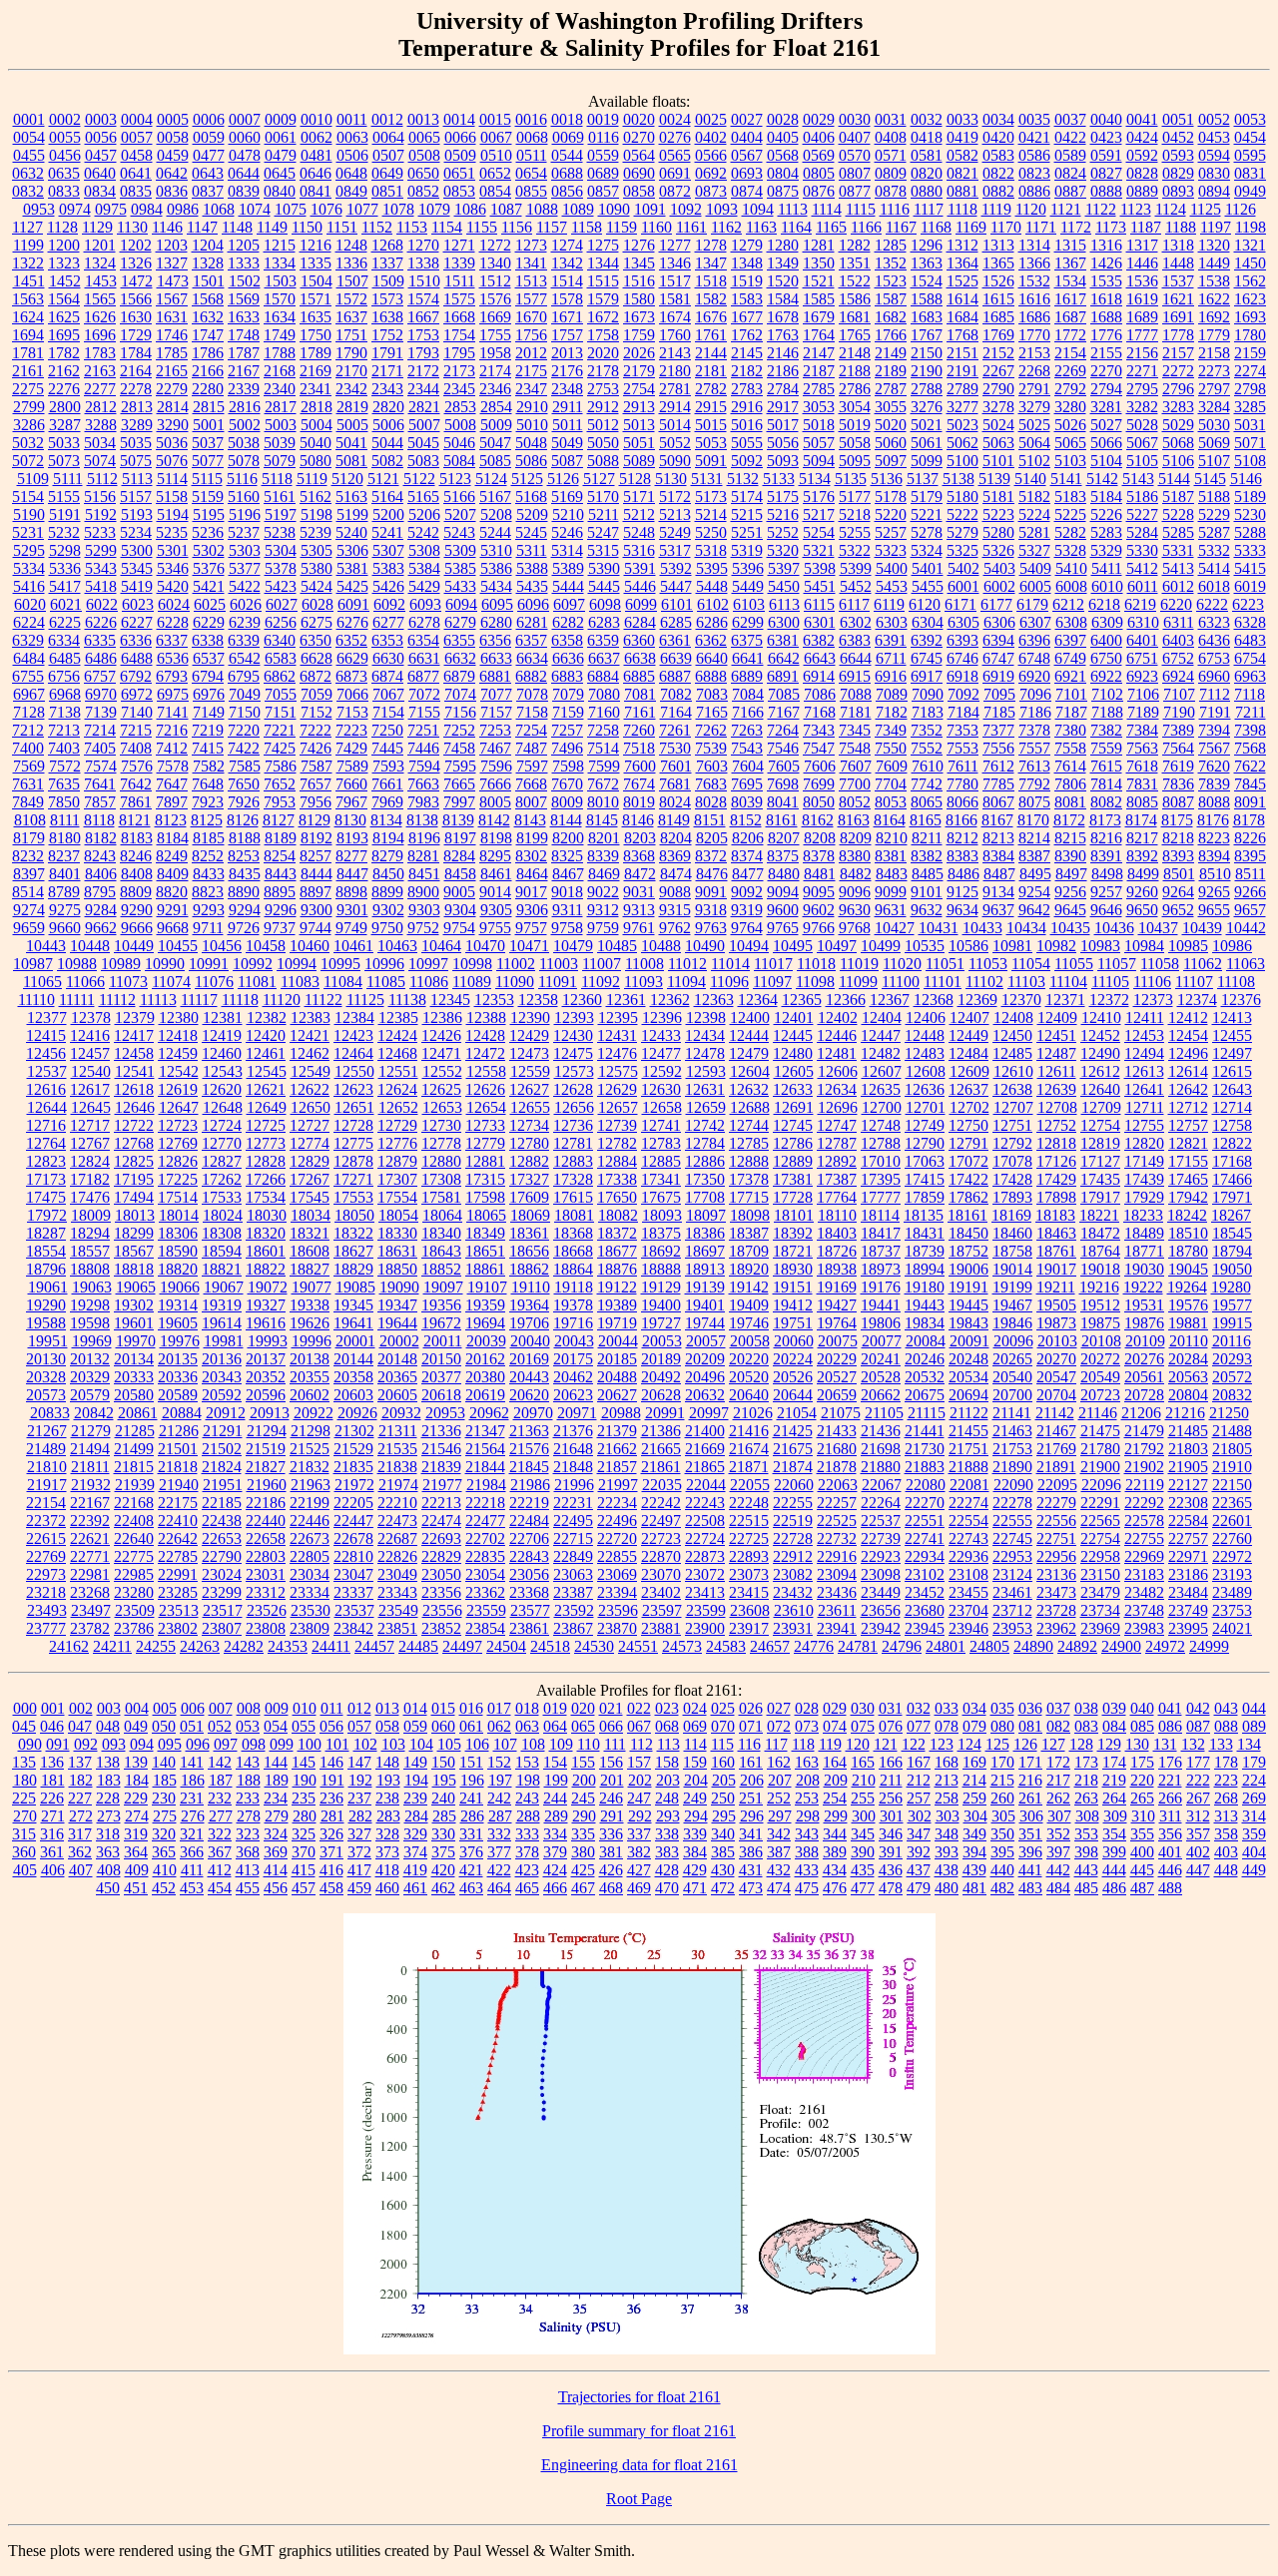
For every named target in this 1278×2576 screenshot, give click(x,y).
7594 (424, 766)
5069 (1214, 443)
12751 (1012, 1125)
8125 (207, 820)
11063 (1246, 964)
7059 (317, 694)
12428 (485, 1035)
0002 (65, 119)
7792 (1034, 784)
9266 (1250, 892)
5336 (65, 568)
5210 (568, 515)
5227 (1142, 515)
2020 (603, 353)
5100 (962, 461)
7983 (423, 802)
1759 (639, 335)
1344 (603, 263)
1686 (1034, 317)
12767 (90, 1143)
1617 (1070, 299)
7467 (495, 748)
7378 (1034, 730)
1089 (578, 209)
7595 (460, 766)
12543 (223, 1071)
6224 (29, 622)
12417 (134, 1035)
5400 (892, 568)
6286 (712, 622)
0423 (1106, 137)
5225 (1070, 515)
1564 (64, 299)
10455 (178, 946)
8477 (748, 874)
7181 (856, 712)
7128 (29, 712)
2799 (29, 407)
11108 (1236, 982)
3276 (927, 407)
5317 (675, 550)
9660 (65, 928)
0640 (100, 173)
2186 (783, 371)
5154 (28, 497)
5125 (527, 479)
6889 (747, 676)
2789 (962, 389)
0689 (603, 173)
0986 (183, 209)
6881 (495, 676)
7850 (64, 802)
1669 (495, 317)
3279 (1034, 407)
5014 (675, 425)
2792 (1070, 389)
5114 (172, 479)
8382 (927, 856)
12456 (46, 1053)
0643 (208, 173)
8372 (711, 856)
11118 (240, 1000)
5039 (280, 443)
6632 (460, 658)
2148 (855, 353)
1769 (998, 335)
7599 (604, 766)
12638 (1012, 1089)
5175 (783, 497)
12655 (530, 1107)
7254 (531, 730)
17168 (1232, 1161)
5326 (998, 550)
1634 (280, 317)
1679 (819, 317)
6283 (604, 622)
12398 (706, 1018)
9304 (460, 910)
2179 (639, 371)
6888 (711, 676)
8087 (1178, 802)
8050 (819, 802)
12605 (794, 1071)
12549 (311, 1071)
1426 (1106, 263)
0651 (459, 173)
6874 (387, 676)
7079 (568, 694)
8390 (1070, 856)
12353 (494, 1000)
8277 (351, 856)
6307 (1035, 622)
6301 (820, 622)
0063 (352, 137)
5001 (209, 425)
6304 (928, 622)
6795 (244, 676)
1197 (1216, 227)
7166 (748, 712)
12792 (1012, 1143)
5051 (639, 443)
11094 (686, 982)
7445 (387, 748)
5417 (65, 586)
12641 (1144, 1089)
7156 (460, 712)
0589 (1070, 155)
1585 (819, 299)
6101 (677, 604)
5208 (496, 515)
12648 (223, 1107)
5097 (891, 461)
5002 (245, 425)
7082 (676, 694)
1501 (209, 281)
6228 (173, 622)
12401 (794, 1018)
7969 (387, 802)
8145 (602, 820)
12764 (46, 1143)
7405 (100, 748)
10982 (1056, 946)
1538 (1214, 281)
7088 (856, 694)
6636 (568, 658)
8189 (281, 838)
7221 (280, 730)
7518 (639, 748)
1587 (891, 299)
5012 (603, 425)
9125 (962, 892)
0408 (891, 137)
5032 (28, 443)
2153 (1034, 353)
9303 (424, 910)
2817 (281, 407)
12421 (310, 1035)
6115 (819, 604)
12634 (837, 1089)
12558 (486, 1071)
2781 (675, 389)
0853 (459, 191)
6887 (675, 676)
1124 (1171, 209)
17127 (1100, 1161)
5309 (460, 550)
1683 (927, 317)
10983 (1100, 946)
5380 (317, 568)
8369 (675, 856)
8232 (28, 856)
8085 (1142, 802)
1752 (387, 335)
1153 (412, 227)
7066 (352, 694)
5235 (172, 532)
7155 (424, 712)
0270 (639, 137)
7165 (712, 712)
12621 (266, 1089)
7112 (1215, 694)
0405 (783, 137)
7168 (820, 712)
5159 (208, 497)
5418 (101, 586)
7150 (245, 712)
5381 (352, 568)
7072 (424, 694)
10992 (253, 964)
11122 (323, 1000)
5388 (532, 568)
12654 (486, 1107)
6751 (1142, 658)
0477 (209, 155)
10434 (1026, 928)
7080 (604, 694)
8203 (640, 838)
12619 (178, 1089)
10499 (881, 946)
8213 (998, 838)
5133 (779, 479)
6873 (351, 676)
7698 (783, 784)
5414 (1214, 568)
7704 (891, 784)
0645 (280, 173)
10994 (297, 964)
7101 (1071, 694)
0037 (1070, 119)
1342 (567, 263)
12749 (925, 1125)
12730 (441, 1125)
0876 (819, 191)
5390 (604, 568)
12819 (1100, 1143)
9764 (747, 928)
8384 (998, 856)
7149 (209, 712)
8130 (350, 820)
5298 (65, 550)
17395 (881, 1179)
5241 (387, 532)
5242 (423, 532)
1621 (1178, 299)
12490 (1100, 1053)
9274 (29, 910)
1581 (675, 299)
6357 (531, 640)
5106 (1178, 461)
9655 (1214, 910)
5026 (1070, 425)
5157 (136, 497)
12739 (617, 1125)
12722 (134, 1125)
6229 (209, 622)
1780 (1250, 335)
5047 (495, 443)
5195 (209, 515)
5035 (136, 443)
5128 (635, 479)
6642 (784, 658)
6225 (65, 622)
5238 (280, 532)
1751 (351, 335)
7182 (892, 712)
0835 (136, 191)
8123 (171, 820)
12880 (441, 1161)
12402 (838, 1018)
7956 (316, 802)
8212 (962, 838)
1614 (962, 299)
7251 (423, 730)
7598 (568, 766)
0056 (101, 137)
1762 (747, 335)
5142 (1102, 479)
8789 (64, 892)
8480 (784, 874)
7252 (459, 730)
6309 (1107, 622)
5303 (245, 550)
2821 (424, 407)
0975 (111, 209)
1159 (622, 227)
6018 (1214, 586)
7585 (245, 766)
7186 (1035, 712)
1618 (1106, 299)
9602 (819, 910)
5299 (101, 550)
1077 (362, 209)
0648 (351, 173)
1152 (377, 227)
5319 (747, 550)
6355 (459, 640)
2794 (1106, 389)
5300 (137, 550)
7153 (352, 712)
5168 (531, 497)
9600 (783, 910)
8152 (746, 820)
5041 (351, 443)
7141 (173, 712)
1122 (1101, 209)
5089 (639, 461)
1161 (691, 227)
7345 (855, 730)
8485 (928, 874)
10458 (266, 946)
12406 (926, 1018)
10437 (1158, 928)
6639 (676, 658)
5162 (316, 497)
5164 (387, 497)
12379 (135, 1018)
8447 (352, 874)
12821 (1188, 1143)
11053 (988, 964)
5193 (137, 515)
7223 (351, 730)
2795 (1142, 389)
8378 (819, 856)
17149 (1144, 1161)
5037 (208, 443)
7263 (747, 730)
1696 (100, 335)
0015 (495, 119)
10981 (1012, 946)
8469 (604, 874)
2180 (675, 371)
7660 (351, 784)
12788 (881, 1143)
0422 (1070, 137)
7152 (317, 712)
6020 (30, 604)
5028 (1142, 425)
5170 (603, 497)
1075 (291, 209)
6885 (639, 676)
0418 (927, 137)
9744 (316, 928)
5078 (244, 461)
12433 (661, 1035)
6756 (64, 676)
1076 (326, 209)
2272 (1178, 371)
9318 (711, 910)
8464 (532, 874)
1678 (783, 317)
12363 (714, 1000)
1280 (783, 245)
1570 (280, 299)
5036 (172, 443)
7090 (928, 694)
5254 (819, 532)
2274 (1250, 371)
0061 (281, 137)
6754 (1250, 658)
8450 (388, 874)
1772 (1070, 335)
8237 (64, 856)
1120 (1031, 209)
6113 (784, 604)
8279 (387, 856)
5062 (962, 443)
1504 (317, 281)
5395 (712, 568)
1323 (64, 263)
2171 (387, 371)
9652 (1178, 910)
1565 (100, 299)
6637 (604, 658)
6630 (388, 658)
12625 (441, 1089)
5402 (963, 568)
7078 (532, 694)
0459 (173, 155)
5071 (1250, 443)
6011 (1143, 586)
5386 (496, 568)
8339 (603, 856)
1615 (998, 299)
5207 (460, 515)
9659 (29, 928)
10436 (1114, 928)
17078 (1012, 1161)
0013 (423, 119)
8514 (28, 892)
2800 (65, 407)
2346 (495, 389)
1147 (202, 227)
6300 (784, 622)
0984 (147, 209)
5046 (459, 443)
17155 (1188, 1161)
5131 (707, 479)
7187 (1071, 712)
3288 (101, 425)
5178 (891, 497)
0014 (459, 119)
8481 (820, 874)
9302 (388, 910)
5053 (711, 443)
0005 (173, 119)
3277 (962, 407)
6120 (925, 604)
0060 (245, 137)
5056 (783, 443)
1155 (482, 227)
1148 (237, 227)
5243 (459, 532)
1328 (208, 263)
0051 (1178, 119)
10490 (705, 946)
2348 (567, 389)
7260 (639, 730)
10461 (353, 946)
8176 (1213, 820)
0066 (460, 137)
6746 (962, 658)
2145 (747, 353)
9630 (855, 910)
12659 (706, 1107)
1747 (208, 335)
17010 (881, 1161)
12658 (662, 1107)
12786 (793, 1143)
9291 (173, 910)
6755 (28, 676)
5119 (312, 479)
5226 (1106, 515)
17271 (353, 1179)
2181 (711, 371)
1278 (711, 245)
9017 (531, 892)
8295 (495, 856)
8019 (639, 802)
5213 (675, 515)
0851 (387, 191)
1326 (136, 263)
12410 (1101, 1018)
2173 (459, 371)
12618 (134, 1089)
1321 (1250, 245)
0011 (352, 119)
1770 (1034, 335)
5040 (316, 443)
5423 (281, 586)
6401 (1142, 640)
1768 (962, 335)
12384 (354, 1018)
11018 (816, 964)
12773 (266, 1143)
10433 (982, 928)
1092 (686, 209)
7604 (748, 766)
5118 (277, 479)
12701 (926, 1107)
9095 (819, 892)
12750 (968, 1125)
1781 (28, 353)
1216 (316, 245)
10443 (46, 946)
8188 (245, 838)
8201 (604, 838)
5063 (998, 443)
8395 (1250, 856)
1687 (1070, 317)
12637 (968, 1089)
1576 (495, 299)
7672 (603, 784)
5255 (855, 532)
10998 (472, 964)
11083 (300, 982)
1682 (891, 317)
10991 (209, 964)
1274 (567, 245)
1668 (459, 317)
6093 (425, 604)
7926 (244, 802)
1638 (387, 317)
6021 (66, 604)
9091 (711, 892)
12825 (134, 1161)
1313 (998, 245)
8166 (961, 820)
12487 (1056, 1053)
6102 (713, 604)
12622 (310, 1089)
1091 (650, 209)
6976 (209, 694)
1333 (244, 263)
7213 (64, 730)
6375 (747, 640)
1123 (1136, 209)
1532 (1034, 281)
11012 (687, 964)
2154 (1070, 353)
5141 (1066, 479)
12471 (441, 1053)
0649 (387, 173)
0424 (1142, 137)
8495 (1035, 874)
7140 (137, 712)
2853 (460, 407)
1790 (351, 353)
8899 (387, 892)
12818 (1056, 1143)
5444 (568, 586)
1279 (747, 245)
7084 (748, 694)
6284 (640, 622)
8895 (280, 892)
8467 (568, 874)
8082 (1106, 802)
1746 (172, 335)
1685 (998, 317)
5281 (1034, 532)
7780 (962, 784)
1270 (423, 245)
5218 (855, 515)
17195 (134, 1179)
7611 (963, 766)
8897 (316, 892)
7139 (101, 712)
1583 (747, 299)
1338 (423, 263)
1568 (208, 299)
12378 (91, 1018)
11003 (559, 964)
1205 (244, 245)
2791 (1034, 389)
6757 (100, 676)
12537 (47, 1071)
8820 (172, 892)
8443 (281, 874)
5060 (891, 443)
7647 (172, 784)
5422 (245, 586)
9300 (317, 910)
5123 (455, 479)
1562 (1250, 281)
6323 (1214, 622)
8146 (638, 820)
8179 (29, 838)
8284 (459, 856)
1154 (447, 227)
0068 (532, 137)
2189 (891, 371)
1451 (29, 281)
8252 (208, 856)
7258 (603, 730)
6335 (100, 640)
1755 (495, 335)
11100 (901, 982)
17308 (441, 1179)
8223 (1214, 838)
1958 (495, 353)
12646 (135, 1107)
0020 (639, 119)
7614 (1070, 766)
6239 (245, 622)
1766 (891, 335)
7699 (819, 784)
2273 (1214, 371)
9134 (998, 892)
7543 (747, 748)
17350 (705, 1179)
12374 (1197, 1000)
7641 (100, 784)
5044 (387, 443)
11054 (1031, 964)
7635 (64, 784)
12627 (529, 1089)
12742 (705, 1125)
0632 (28, 173)
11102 (984, 982)
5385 (460, 568)
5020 (891, 425)
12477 (661, 1053)
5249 (675, 532)
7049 (245, 694)
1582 (711, 299)
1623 (1250, 299)
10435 (1070, 928)
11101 (943, 982)
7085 (784, 694)
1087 (506, 209)
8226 (1250, 838)
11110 (36, 1000)
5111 (68, 479)
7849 (28, 802)
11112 (117, 1000)
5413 (1178, 568)
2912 (603, 407)
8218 (1178, 838)
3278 (998, 407)
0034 (998, 119)
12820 (1144, 1143)
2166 (208, 371)
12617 (90, 1089)
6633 (496, 658)
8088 (1214, 802)
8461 (496, 874)
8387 (1034, 856)
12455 (1232, 1035)
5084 (459, 461)
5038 (244, 443)
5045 (423, 443)
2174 (495, 371)
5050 (603, 443)
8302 (531, 856)
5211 (604, 515)
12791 (968, 1143)
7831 (1142, 784)
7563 (1142, 748)
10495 (793, 946)
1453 (101, 281)
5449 (748, 586)
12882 (529, 1161)
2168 (280, 371)
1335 (316, 263)
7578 (173, 766)
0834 (100, 191)
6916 (891, 676)
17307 (397, 1179)
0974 (75, 209)
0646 (316, 173)
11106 (1152, 982)
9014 (495, 892)
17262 (222, 1179)
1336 (351, 263)
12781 (573, 1143)
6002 (999, 586)
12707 (1013, 1107)
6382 (819, 640)
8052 (855, 802)
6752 (1178, 658)
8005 (495, 802)
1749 (280, 335)
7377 (998, 730)
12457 (90, 1053)
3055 (891, 407)
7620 (1214, 766)
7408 (136, 748)
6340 (280, 640)
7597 (532, 766)
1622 (1214, 299)
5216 (783, 515)
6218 (1104, 604)
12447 (881, 1035)
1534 (1070, 281)
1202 (136, 245)
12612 (1100, 1071)
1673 (639, 317)
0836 (172, 191)
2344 (423, 389)
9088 (675, 892)
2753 (603, 389)
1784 (136, 353)
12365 (802, 1000)
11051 (945, 964)
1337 (387, 263)
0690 (639, 173)
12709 (1101, 1107)
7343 (819, 730)
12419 (222, 1035)
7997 (459, 802)
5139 (994, 479)
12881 (485, 1161)
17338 (617, 1179)
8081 (1070, 802)
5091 (711, 461)
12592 (662, 1071)
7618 (1142, 766)
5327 (1034, 550)
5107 (1214, 461)
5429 (424, 586)
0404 (747, 137)
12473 (529, 1053)
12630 (661, 1089)
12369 (977, 1000)
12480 (793, 1053)
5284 (1142, 532)
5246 (567, 532)
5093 (783, 461)
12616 (46, 1089)
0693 (747, 173)
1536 (1142, 281)
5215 (747, 515)
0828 (1142, 173)
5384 (424, 568)
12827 (222, 1161)
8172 (1069, 820)
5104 (1106, 461)
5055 (747, 443)
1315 (1070, 245)
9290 (137, 910)
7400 (28, 748)
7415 (208, 748)
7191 (1215, 712)
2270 (1106, 371)
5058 (855, 443)
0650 (423, 173)
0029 (819, 119)
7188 (1107, 712)
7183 (928, 712)
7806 (1070, 784)
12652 (398, 1107)
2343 (387, 389)
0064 (388, 137)
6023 (138, 604)
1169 (971, 227)
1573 (387, 299)
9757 (531, 928)
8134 (386, 820)
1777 (1142, 335)
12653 (442, 1107)
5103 (1070, 461)
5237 (244, 532)
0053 (1250, 119)
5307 (388, 550)
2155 (1106, 353)
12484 (968, 1053)
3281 (1106, 407)
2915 (711, 407)
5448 (712, 586)
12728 (353, 1125)
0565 (675, 155)
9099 (891, 892)
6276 (352, 622)
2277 (100, 389)
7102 (1107, 694)
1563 (28, 299)
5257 (891, 532)
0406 (819, 137)
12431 (617, 1035)
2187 (819, 371)
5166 (459, 497)
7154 (388, 712)
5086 (531, 461)
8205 (712, 838)
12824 (90, 1161)
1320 (1214, 245)
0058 (173, 137)
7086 (820, 694)
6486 (101, 658)
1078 (398, 209)
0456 (65, 155)
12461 (266, 1053)
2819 (352, 407)
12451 (1056, 1035)
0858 (639, 191)
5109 (33, 479)
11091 (558, 982)
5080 (316, 461)
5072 (28, 461)
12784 (705, 1143)
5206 (424, 515)
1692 (1214, 317)
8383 (962, 856)
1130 (132, 227)
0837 (208, 191)
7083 (712, 694)
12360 (582, 1000)
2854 (496, 407)
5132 (743, 479)
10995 (340, 964)
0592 (1142, 155)
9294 (245, 910)
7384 (1142, 730)
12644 (47, 1107)
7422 (244, 748)
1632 (208, 317)
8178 (1249, 820)
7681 (675, 784)
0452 (1178, 137)
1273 (531, 245)
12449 (968, 1035)
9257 (1106, 892)
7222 (316, 730)
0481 (317, 155)
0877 (855, 191)
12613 (1144, 1071)
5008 (460, 425)
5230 (1250, 515)
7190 (1179, 712)
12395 (618, 1018)
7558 (1070, 748)
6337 (172, 640)
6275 (317, 622)
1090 (614, 209)
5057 (819, 443)
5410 (1071, 568)
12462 (310, 1053)
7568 (1250, 748)
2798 (1250, 389)
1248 (351, 245)
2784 (783, 389)
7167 (784, 712)
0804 (783, 173)
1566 (136, 299)
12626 (485, 1089)
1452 (65, 281)
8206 (748, 838)
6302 (856, 622)
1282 (855, 245)
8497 (1071, 874)
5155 (64, 497)
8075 (1034, 802)
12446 (837, 1035)
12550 (354, 1071)
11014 (730, 964)
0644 (244, 173)
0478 (245, 155)
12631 (705, 1089)
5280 (998, 532)
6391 (891, 640)
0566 (711, 155)
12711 (1145, 1107)
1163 (761, 227)
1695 (64, 335)
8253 (244, 856)
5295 (29, 550)
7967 (351, 802)
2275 (28, 389)
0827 (1106, 173)
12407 (969, 1018)
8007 (531, 802)
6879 (459, 676)
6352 (351, 640)
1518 (711, 281)
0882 (998, 191)
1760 (675, 335)
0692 (711, 173)
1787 (244, 353)
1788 (280, 353)
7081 (640, 694)
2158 (1214, 353)
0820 (927, 173)
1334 (280, 263)
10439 (1202, 928)
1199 (28, 245)
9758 (567, 928)
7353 (962, 730)
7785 (998, 784)
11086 (429, 982)
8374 (747, 856)
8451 (424, 874)
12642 (1188, 1089)
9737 (280, 928)
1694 (28, 335)
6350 (316, 640)
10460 (310, 946)
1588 (927, 299)
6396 (1034, 640)
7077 (496, 694)
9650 (1142, 910)
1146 (167, 227)
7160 (604, 712)
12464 (353, 1053)
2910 (532, 407)
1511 (460, 281)
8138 (422, 820)
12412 (1188, 1018)
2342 (351, 389)
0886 (1034, 191)
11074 (171, 982)
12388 (486, 1018)
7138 (65, 712)
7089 (892, 694)
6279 (460, 622)
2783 (747, 389)
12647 (179, 1107)
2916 (747, 407)
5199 (352, 515)
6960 (1214, 676)
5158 (172, 497)
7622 (1250, 766)
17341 (661, 1179)
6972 (137, 694)
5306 (352, 550)
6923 (1142, 676)
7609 (892, 766)
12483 (925, 1053)
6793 (172, 676)
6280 (496, 622)
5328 (1070, 550)
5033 (64, 443)
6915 (855, 676)
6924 (1178, 676)
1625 (64, 317)
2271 (1142, 371)
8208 (820, 838)
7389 (1178, 730)
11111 (77, 1000)
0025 (711, 119)
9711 (208, 928)
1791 (387, 353)
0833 (64, 191)
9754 (459, 928)
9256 (1070, 892)
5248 (639, 532)
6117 (854, 604)
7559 (1106, 748)
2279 (172, 389)
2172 (423, 371)
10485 (617, 946)
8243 (100, 856)
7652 (280, 784)
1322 (28, 263)
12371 (1065, 1000)
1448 (1178, 263)
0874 (747, 191)
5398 (820, 568)
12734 (529, 1125)
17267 (310, 1179)
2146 (783, 353)
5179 (927, 497)
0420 (998, 137)
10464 (441, 946)
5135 (851, 479)
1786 (208, 353)
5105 (1142, 461)
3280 (1070, 407)
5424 (317, 586)
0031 (891, 119)
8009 (567, 802)
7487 (531, 748)
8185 (209, 838)
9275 (65, 910)
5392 (676, 568)
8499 (1143, 874)
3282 (1142, 407)
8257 (316, 856)
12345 (450, 1000)
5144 (1174, 479)
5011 (568, 425)
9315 (675, 910)
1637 (351, 317)
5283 (1106, 532)
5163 (351, 497)
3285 (1250, 407)
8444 (317, 874)
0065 (424, 137)
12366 (846, 1000)
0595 (1250, 155)
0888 (1106, 191)
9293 (209, 910)
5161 (280, 497)
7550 (891, 748)
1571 (316, 299)
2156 (1142, 353)
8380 (855, 856)
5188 (1214, 497)
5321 (819, 550)
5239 (316, 532)
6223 (1248, 604)
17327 (529, 1179)
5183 (1070, 497)
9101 (927, 892)
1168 (936, 227)
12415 (46, 1035)
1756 (531, 335)
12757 (1188, 1125)
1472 (137, 281)
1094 (758, 209)
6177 (996, 604)
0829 (1178, 173)
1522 (855, 281)
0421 (1034, 137)
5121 (383, 479)
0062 (317, 137)
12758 (1232, 1125)
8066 (962, 802)
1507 (352, 281)
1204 (208, 245)
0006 (209, 119)
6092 (389, 604)
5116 (242, 479)
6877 (423, 676)
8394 (1214, 856)
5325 (962, 550)
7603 (712, 766)
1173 (1111, 227)
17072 (968, 1161)
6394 (998, 640)
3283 (1178, 407)
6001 (963, 586)
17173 (46, 1179)
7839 (1214, 784)
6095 (497, 604)
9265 (1214, 892)
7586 (281, 766)
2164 (136, 371)
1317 (1142, 245)
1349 (783, 263)
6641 (748, 658)
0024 (675, 119)
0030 (855, 119)
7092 (963, 694)
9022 (603, 892)
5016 (747, 425)
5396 (748, 568)
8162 (818, 820)
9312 (603, 910)
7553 (962, 748)
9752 (423, 928)
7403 (64, 748)
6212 (1068, 604)
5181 (998, 497)
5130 (671, 479)
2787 (891, 389)
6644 (856, 658)
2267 (998, 371)
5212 (639, 515)
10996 (384, 964)
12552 (442, 1071)
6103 (749, 604)
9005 (459, 892)
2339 (244, 389)
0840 (280, 191)
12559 (530, 1071)
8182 (101, 838)
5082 (387, 461)
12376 (1241, 1000)
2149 (891, 353)
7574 (101, 766)
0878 (891, 191)
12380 (179, 1018)
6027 (282, 604)
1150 (307, 227)
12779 (485, 1143)
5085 (495, 461)
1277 (675, 245)
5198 (317, 515)
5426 (388, 586)
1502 (245, 281)
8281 (423, 856)
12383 (311, 1018)
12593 (706, 1071)
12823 (46, 1161)
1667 (423, 317)
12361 (626, 1000)
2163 (100, 371)
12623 (353, 1089)
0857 (603, 191)
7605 (784, 766)
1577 (531, 299)
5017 (783, 425)
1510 (424, 281)
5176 (819, 497)
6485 (65, 658)
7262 (711, 730)
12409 (1057, 1018)
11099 (858, 982)
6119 (889, 604)
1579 (603, 299)
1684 (962, 317)
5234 (136, 532)
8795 (100, 892)
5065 (1070, 443)
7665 (459, 784)
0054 (29, 137)
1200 (64, 245)
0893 (1178, 191)
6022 (102, 604)
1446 (1142, 263)
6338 (208, 640)
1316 (1106, 245)
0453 (1214, 137)
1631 (172, 317)
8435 (245, 874)
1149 (272, 227)
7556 (998, 748)
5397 (784, 568)
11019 (859, 964)
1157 (552, 227)
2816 (245, 407)
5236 (208, 532)
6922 (1106, 676)
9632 (927, 910)
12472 (485, 1053)
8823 (208, 892)
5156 (100, 497)
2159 (1250, 353)
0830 (1214, 173)
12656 (574, 1107)
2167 (244, 371)
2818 (317, 407)
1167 (901, 227)
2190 (927, 371)
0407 (855, 137)
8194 (388, 838)
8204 (676, 838)
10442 (1246, 928)
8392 (1142, 856)
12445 (793, 1035)
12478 (705, 1053)
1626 (100, 317)
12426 (441, 1035)
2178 (603, 371)
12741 (661, 1125)
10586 (968, 946)
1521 (819, 281)
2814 (173, 407)
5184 (1106, 497)
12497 (1232, 1053)
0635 (64, 173)
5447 (676, 586)
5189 (1250, 497)
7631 (28, 784)
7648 (208, 784)
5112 (102, 479)
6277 (388, 622)
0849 (351, 191)
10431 (939, 928)
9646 (1106, 910)
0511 (532, 155)
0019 (603, 119)
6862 (280, 676)
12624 (397, 1089)
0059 (209, 137)
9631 (891, 910)
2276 (64, 389)
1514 (567, 281)
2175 (531, 371)
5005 (352, 425)
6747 (998, 658)
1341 (531, 263)
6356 (495, 640)
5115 (207, 479)
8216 (1106, 838)
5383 (388, 568)
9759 (603, 928)
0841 (316, 191)
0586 (1034, 155)
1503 (281, 281)
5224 (1034, 515)
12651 (354, 1107)
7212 (28, 730)
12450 (1012, 1035)
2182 (747, 371)
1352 (891, 263)
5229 (1214, 515)
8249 (172, 856)
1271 (459, 245)
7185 (999, 712)
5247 (603, 532)
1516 (639, 281)
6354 (423, 640)
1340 (495, 263)
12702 (969, 1107)
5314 (567, 550)
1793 (423, 353)
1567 (172, 299)
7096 (1035, 694)
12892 (837, 1161)
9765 (783, 928)
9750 (387, 928)
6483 (1250, 640)
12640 (1100, 1089)
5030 (1214, 425)
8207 (784, 838)
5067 (1142, 443)
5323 (891, 550)
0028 (783, 119)
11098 (815, 982)
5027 (1106, 425)
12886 (705, 1161)
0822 (998, 173)
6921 (1070, 676)
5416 (29, 586)
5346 (173, 568)
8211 (927, 838)
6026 (246, 604)
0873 (711, 191)
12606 (838, 1071)
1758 (603, 335)
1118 (962, 209)
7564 (1178, 748)
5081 (351, 461)
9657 (1250, 910)
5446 (640, 586)
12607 (882, 1071)
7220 (244, 730)
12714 (1232, 1107)
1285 (891, 245)
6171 (960, 604)
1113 (793, 209)
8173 (1105, 820)
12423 (353, 1035)
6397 (1070, 640)
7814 (1106, 784)
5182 (1034, 497)
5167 (495, 497)
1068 (219, 209)
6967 (29, 694)
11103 (1026, 982)
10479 (573, 946)
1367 (1070, 263)
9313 (639, 910)
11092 (601, 982)
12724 (222, 1125)
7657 (316, 784)
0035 (1034, 119)
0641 (136, 173)
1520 (783, 281)
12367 (890, 1000)
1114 (827, 209)
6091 (353, 604)
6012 (1178, 586)
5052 (675, 443)
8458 (460, 874)
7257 (567, 730)
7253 (495, 730)
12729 (397, 1125)
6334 (64, 640)
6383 (855, 640)
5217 (819, 515)
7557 (1034, 748)
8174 (1141, 820)
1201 (100, 245)
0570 (855, 155)
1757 (567, 335)
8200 (568, 838)
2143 (675, 353)
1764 (819, 335)
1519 (747, 281)
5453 (892, 586)
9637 (998, 910)
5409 (1035, 568)
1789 (316, 353)
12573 (574, 1071)
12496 (1188, 1053)
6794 (208, 676)
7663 (423, 784)
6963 (1250, 676)
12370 (1021, 1000)
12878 (353, 1161)
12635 (881, 1089)
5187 (1178, 497)
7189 (1143, 712)
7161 (640, 712)
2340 (280, 389)
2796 (1178, 389)
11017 (773, 964)
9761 (639, 928)
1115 (861, 209)
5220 (891, 515)
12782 (617, 1143)
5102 (1034, 461)
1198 (1251, 227)
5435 (532, 586)
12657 (618, 1107)
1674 (675, 317)
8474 (676, 874)
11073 (128, 982)
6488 (137, 658)
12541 (135, 1071)
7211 (1251, 712)
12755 (1144, 1125)
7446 (423, 748)
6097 (569, 604)
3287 (65, 425)
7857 (100, 802)
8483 (892, 874)
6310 (1143, 622)
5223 (998, 515)
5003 (281, 425)
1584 (783, 299)
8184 (173, 838)
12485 (1012, 1053)
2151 (962, 353)
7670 (567, 784)
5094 (819, 461)
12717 (90, 1125)
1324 (100, 263)
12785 (749, 1143)
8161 (782, 820)
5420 (173, 586)
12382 (267, 1018)
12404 (882, 1018)
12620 (222, 1089)
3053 (819, 407)
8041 (783, 802)
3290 (173, 425)
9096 (855, 892)
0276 (675, 137)
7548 (855, 748)
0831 (1250, 173)
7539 (711, 748)
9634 (962, 910)
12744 (749, 1125)
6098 (605, 604)
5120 (347, 479)
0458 (137, 155)
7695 (747, 784)
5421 (209, 586)
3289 (137, 425)
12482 (881, 1053)
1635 (316, 317)
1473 (173, 281)
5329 (1106, 550)
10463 (397, 946)
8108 (30, 820)
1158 (587, 227)
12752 (1056, 1125)
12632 (749, 1089)
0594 (1214, 155)
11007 (602, 964)
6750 (1106, 658)
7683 (711, 784)
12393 (574, 1018)
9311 (568, 910)
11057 (1117, 964)
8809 (136, 892)
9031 (639, 892)
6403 (1178, 640)
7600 (640, 766)
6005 (1035, 586)
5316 (639, 550)
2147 (819, 353)
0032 (927, 119)
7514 (603, 748)
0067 (496, 137)
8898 (351, 892)
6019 (1250, 586)
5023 (962, 425)
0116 (604, 137)
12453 (1144, 1035)
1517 (675, 281)
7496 (567, 748)
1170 (1006, 227)
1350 (819, 263)
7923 (208, 802)
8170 (1033, 820)
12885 (661, 1161)
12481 (837, 1053)
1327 (172, 263)
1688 (1106, 317)
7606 (820, 766)
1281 (819, 245)
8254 (280, 856)
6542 (245, 658)
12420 (266, 1035)
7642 (136, 784)
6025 (210, 604)
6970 (101, 694)
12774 (310, 1143)
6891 (783, 676)
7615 (1106, 766)
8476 (712, 874)
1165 (831, 227)
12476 (617, 1053)
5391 (640, 568)
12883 (573, 1161)
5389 (568, 568)
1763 (783, 335)
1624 (28, 317)
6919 (998, 676)
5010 (532, 425)
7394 (1214, 730)
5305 (317, 550)
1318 (1178, 245)
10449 (134, 946)
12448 (925, 1035)
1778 (1178, 335)
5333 (1250, 550)
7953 (280, 802)
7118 (1250, 694)
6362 (711, 640)
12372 (1109, 1000)
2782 (711, 389)
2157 (1178, 353)
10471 (529, 946)
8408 (137, 874)
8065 (927, 802)
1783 (100, 353)
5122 (419, 479)
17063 (925, 1161)
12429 (529, 1035)
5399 (856, 568)
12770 (222, 1143)
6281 (532, 622)
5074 (100, 461)
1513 (531, 281)
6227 (137, 622)
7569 (29, 766)
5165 (423, 497)
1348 (747, 263)
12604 (750, 1071)
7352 (927, 730)
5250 (711, 532)
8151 (710, 820)
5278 (927, 532)
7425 (280, 748)
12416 (90, 1035)
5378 (281, 568)
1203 (172, 245)
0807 (855, 173)
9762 (675, 928)
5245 (531, 532)
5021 (927, 425)
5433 (460, 586)
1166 (866, 227)
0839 (244, 191)
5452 (856, 586)
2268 (1034, 371)
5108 (1250, 461)
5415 (1250, 568)
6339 (244, 640)
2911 (568, 407)
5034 (100, 443)
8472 (640, 874)
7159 (568, 712)
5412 (1142, 568)
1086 (470, 209)
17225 (178, 1179)
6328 (1250, 622)
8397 (29, 874)
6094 (461, 604)
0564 (639, 155)
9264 (1178, 892)
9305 (496, 910)
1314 (1034, 245)
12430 (573, 1035)
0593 (1178, 155)
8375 (783, 856)
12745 (793, 1125)
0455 (29, 155)
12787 (837, 1143)
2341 (316, 389)
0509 (460, 155)
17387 (837, 1179)
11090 (515, 982)
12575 (618, 1071)
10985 (1188, 946)
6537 (209, 658)
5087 (567, 461)
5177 (855, 497)
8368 (639, 856)
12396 (662, 1018)
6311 (1179, 622)
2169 (316, 371)
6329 (28, 640)
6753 (1214, 658)
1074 (255, 209)
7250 (387, 730)
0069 (568, 137)
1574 (423, 299)
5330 (1142, 550)
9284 (101, 910)
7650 (244, 784)
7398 (1250, 730)
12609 (969, 1071)
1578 (567, 299)
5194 (173, 515)
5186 (1142, 497)
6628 (317, 658)
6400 (1106, 640)
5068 (1178, 443)
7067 (388, 694)
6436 (1214, 640)
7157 (496, 712)
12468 (397, 1053)
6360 (639, 640)
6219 (1140, 604)
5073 (64, 461)
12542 (179, 1071)
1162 (726, 227)
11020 (902, 964)
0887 (1070, 191)
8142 (494, 820)
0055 (65, 137)
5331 (1178, 550)
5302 (209, 550)
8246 (136, 856)
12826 (178, 1161)
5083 (423, 461)
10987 (33, 964)
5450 (784, 586)
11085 (386, 982)
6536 (173, 658)
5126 (563, 479)
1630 (136, 317)
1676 (711, 317)
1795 (459, 353)
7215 (136, 730)
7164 (676, 712)
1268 (387, 245)
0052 (1214, 119)
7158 (532, 712)
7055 (281, 694)
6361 (675, 640)
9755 (495, 928)
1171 (1041, 227)
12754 (1100, 1125)
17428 (1012, 1179)
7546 (783, 748)
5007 (424, 425)
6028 (318, 604)
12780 (529, 1143)
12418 (178, 1035)
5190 (29, 515)
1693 (1250, 317)
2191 (962, 371)
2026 (639, 353)
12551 (398, 1071)
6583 (281, 658)
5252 (783, 532)
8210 (892, 838)
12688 (750, 1107)
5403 (999, 568)
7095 (999, 694)
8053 (891, 802)
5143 (1138, 479)
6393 (962, 640)
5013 (639, 425)
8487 (999, 874)
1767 (927, 335)
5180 (962, 497)
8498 (1107, 874)
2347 (531, 389)
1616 (1034, 299)
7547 (819, 748)
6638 (640, 658)
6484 (29, 658)
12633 (793, 1089)
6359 (603, 640)
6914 (819, 676)
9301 (352, 910)
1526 (998, 281)
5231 (28, 532)
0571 (891, 155)
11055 (1074, 964)
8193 (352, 838)
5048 (531, 443)
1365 (998, 263)
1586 (855, 299)
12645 (91, 1107)
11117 (199, 1000)
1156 (517, 227)
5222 (962, 515)
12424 (397, 1035)
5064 (1034, 443)
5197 (281, 515)
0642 (172, 173)
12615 (1232, 1071)
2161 (28, 371)
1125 (1206, 209)
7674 (639, 784)
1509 (388, 281)
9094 (783, 892)
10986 (1232, 946)
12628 (573, 1089)
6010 (1107, 586)
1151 (342, 227)
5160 (244, 497)
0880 (927, 191)
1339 (459, 263)
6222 (1212, 604)
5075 (136, 461)
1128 (62, 227)
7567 (1214, 748)
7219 (208, 730)
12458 (134, 1053)
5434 (496, 586)
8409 (173, 874)
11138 (407, 1000)
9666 (137, 928)
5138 (958, 479)
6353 (387, 640)
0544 (567, 155)
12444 (749, 1035)
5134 (815, 479)
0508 (424, 155)
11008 (644, 964)
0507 (388, 155)
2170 (351, 371)
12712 (1188, 1107)
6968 (65, 694)
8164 (890, 820)
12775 (353, 1143)
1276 (639, 245)
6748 (1034, 658)
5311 (532, 550)
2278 (136, 389)
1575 (459, 299)
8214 (1034, 838)
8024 (675, 802)
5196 (245, 515)
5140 (1030, 479)
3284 (1214, 407)
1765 (855, 335)
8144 (566, 820)
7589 (352, 766)
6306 (999, 622)
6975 (173, 694)
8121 (135, 820)
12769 (178, 1143)
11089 (472, 982)
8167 (997, 820)
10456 (222, 946)
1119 (996, 209)
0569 (819, 155)
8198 (496, 838)
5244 (495, 532)
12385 (398, 1018)
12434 (705, 1035)
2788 (927, 389)
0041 (1142, 119)
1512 (495, 281)
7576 (137, 766)
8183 (137, 838)
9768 (855, 928)
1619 (1142, 299)
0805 (819, 173)
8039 (747, 802)
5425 (352, 586)
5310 (496, 550)
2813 (137, 407)
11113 (158, 1000)
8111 (65, 820)
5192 (101, 515)
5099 (927, 461)
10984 (1144, 946)
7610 (928, 766)
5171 (639, 497)
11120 (282, 1000)
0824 (1070, 173)
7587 (317, 766)
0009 (281, 119)
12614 (1188, 1071)
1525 (962, 281)
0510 (496, 155)
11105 (1110, 982)
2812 (101, 407)
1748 (244, 335)
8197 (460, 838)
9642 (1034, 910)
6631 (424, 658)
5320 (783, 550)
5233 (100, 532)
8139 (458, 820)
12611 (1057, 1071)
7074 (460, 694)
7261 (675, 730)
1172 (1076, 227)
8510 (1215, 874)
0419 (962, 137)
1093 (722, 209)
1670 (531, 317)
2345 (459, 389)
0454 (1250, 137)
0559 (603, 155)
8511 (1251, 874)
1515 (603, 281)
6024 (174, 604)
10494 (749, 946)
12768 (134, 1143)
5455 (928, 586)
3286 (29, 425)
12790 (925, 1143)
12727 (310, 1125)
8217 (1142, 838)
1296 (927, 245)
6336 (136, 640)
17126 (1056, 1161)
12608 (926, 1071)
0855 (531, 191)
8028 (711, 802)
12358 (538, 1000)
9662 (101, 928)
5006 (388, 425)
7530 (675, 748)
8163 (854, 820)
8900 (423, 892)
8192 (317, 838)
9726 (244, 928)
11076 (214, 982)
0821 (962, 173)
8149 (674, 820)
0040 (1106, 119)
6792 (136, 676)
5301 (173, 550)
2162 (64, 371)
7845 (1250, 784)
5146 (1246, 479)
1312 (962, 245)
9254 (1034, 892)
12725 (266, 1125)
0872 (675, 191)
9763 (711, 928)
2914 (675, 407)
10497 (837, 946)
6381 (783, 640)
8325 (567, 856)
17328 (573, 1179)
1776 (1106, 335)
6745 (927, 658)
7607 (856, 766)
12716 (46, 1125)
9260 (1142, 892)
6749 (1070, 658)
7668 (531, 784)
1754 (459, 335)
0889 (1142, 191)
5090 (675, 461)
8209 (856, 838)
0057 (137, 137)
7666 (495, 784)
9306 (532, 910)
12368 (934, 1000)
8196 (424, 838)
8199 (532, 838)
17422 (968, 1179)
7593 (388, 766)
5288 (1250, 532)
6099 (641, 604)
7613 (1034, 766)
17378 (749, 1179)
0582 (962, 155)
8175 (1177, 820)
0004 (137, 119)
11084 (343, 982)
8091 (1250, 802)
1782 (64, 353)
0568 (783, 155)
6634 (532, 658)
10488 (661, 946)
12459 (178, 1053)
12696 (838, 1107)
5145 (1210, 479)
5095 (855, 461)
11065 (42, 982)
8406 (101, 874)
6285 (676, 622)
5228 (1178, 515)
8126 (243, 820)
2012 (531, 353)
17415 (925, 1179)
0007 (245, 119)
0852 (423, 191)
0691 (675, 173)
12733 (485, 1125)
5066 (1106, 443)
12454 (1188, 1035)
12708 (1057, 1107)
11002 (516, 964)
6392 (927, 640)
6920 (1034, 676)
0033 (962, 119)
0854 (495, 191)
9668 (173, 928)
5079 (280, 461)
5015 (711, 425)
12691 (794, 1107)
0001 (29, 119)
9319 (747, 910)
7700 (855, 784)
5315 (603, 550)
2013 (567, 353)
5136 (887, 479)
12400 (750, 1018)
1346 (675, 263)
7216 (172, 730)
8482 (856, 874)
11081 (257, 982)
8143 (530, 820)
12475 (573, 1053)
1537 (1178, 281)
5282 (1070, 532)
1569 (244, 299)
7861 (136, 802)
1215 (280, 245)
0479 (281, 155)
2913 (639, 407)
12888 (749, 1161)
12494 (1144, 1053)
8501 (1179, 874)
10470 (485, 946)
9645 (1070, 910)
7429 (351, 748)
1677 (747, 317)
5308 (424, 550)
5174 (747, 497)
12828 (266, 1161)
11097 (772, 982)
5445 (604, 586)
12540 (91, 1071)
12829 (310, 1161)
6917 (927, 676)
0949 (1250, 191)
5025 (1034, 425)
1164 (796, 227)
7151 (281, 712)
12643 (1232, 1089)
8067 (998, 802)
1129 (97, 227)
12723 (178, 1125)
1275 (603, 245)
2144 (711, 353)
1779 (1214, 335)
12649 (267, 1107)
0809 (891, 173)
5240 (351, 532)
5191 (65, 515)
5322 (855, 550)
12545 (267, 1071)
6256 (281, 622)
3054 (855, 407)
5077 (208, 461)
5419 (137, 586)
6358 (567, 640)
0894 (1214, 191)
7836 (1178, 784)
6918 (962, 676)
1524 (927, 281)
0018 (567, 119)
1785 (172, 353)
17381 (793, 1179)
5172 (675, 497)
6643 (820, 658)
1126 (1241, 209)
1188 (1181, 227)
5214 (711, 515)
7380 (1070, 730)
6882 (531, 676)
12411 (1145, 1018)
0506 (352, 155)
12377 (47, 1018)
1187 (1146, 227)
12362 (670, 1000)
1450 (1250, 263)
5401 (928, 568)
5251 (747, 532)
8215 (1070, 838)
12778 (441, 1143)
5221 (927, 515)
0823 (1034, 173)
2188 (855, 371)
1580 (639, 299)
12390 (530, 1018)
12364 (758, 1000)
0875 (783, 191)
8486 (963, 874)
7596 (496, 766)
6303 (892, 622)
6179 (1032, 604)
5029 (1178, 425)
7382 (1106, 730)
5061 (927, 443)
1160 (656, 227)
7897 (172, 802)
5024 (998, 425)
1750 (316, 335)
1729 (136, 335)
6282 (568, 622)
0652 (495, 173)
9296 (281, 910)
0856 (567, 191)
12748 (881, 1125)
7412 (172, 748)
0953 (39, 209)
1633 (244, 317)
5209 (532, 515)
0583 (998, 155)
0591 (1106, 155)
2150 (927, 353)
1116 (895, 209)
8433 (209, 874)
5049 (567, 443)
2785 (819, 389)
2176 (567, 371)
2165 (172, 371)
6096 (533, 604)
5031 (1250, 425)
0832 (28, 191)
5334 (29, 568)
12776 (397, 1143)
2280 (208, 389)
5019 (855, 425)
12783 (661, 1143)
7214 (100, 730)
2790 (998, 389)
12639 (1056, 1089)
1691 (1178, 317)
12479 (749, 1053)
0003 (101, 119)
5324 (927, 550)
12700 (882, 1107)
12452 (1100, 1035)
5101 (998, 461)
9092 (747, 892)
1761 (711, 335)
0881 (962, 191)
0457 (101, 155)
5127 (599, 479)
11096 (729, 982)
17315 (485, 1179)
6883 (567, 676)
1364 (962, 263)
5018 (819, 425)
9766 (819, 928)
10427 (895, 928)
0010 (317, 119)
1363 (927, 263)
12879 (397, 1161)
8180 (65, 838)
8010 (603, 802)
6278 (424, 622)
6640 (712, 658)
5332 (1214, 550)
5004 (317, 425)
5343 (101, 568)
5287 (1214, 532)
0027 (747, 119)
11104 (1068, 982)
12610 (1013, 1071)
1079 (434, 209)
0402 (711, 137)
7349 (891, 730)
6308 (1071, 622)
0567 (747, 155)
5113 (137, 479)
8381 (891, 856)
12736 (573, 1125)
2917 (783, 407)
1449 (1214, 263)
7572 (65, 766)
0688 (567, 173)
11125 (365, 1000)
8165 (926, 820)
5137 (923, 479)
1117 (929, 209)
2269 (1070, 371)
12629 (617, 1089)
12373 (1153, 1000)
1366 (1034, 263)
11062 (1203, 964)
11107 (1194, 982)
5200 (388, 515)
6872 (316, 676)
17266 (266, 1179)
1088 (542, 209)
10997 (428, 964)
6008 (1071, 586)
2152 (998, 353)
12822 (1232, 1143)
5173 (711, 497)
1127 (27, 227)
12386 (442, 1018)
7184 (963, 712)
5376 (209, 568)
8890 (244, 892)
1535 (1106, 281)
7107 (1179, 694)
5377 (245, 568)
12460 (222, 1053)
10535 (925, 946)
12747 (837, 1125)
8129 (315, 820)
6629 (352, 658)
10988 (77, 964)
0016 (531, 119)
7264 (783, 730)
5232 (64, 532)
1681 (855, 317)
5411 (1107, 568)
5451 (820, 586)
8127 (279, 820)
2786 (855, 389)
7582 (209, 766)
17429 (1056, 1179)
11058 (1160, 964)
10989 (121, 964)
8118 (99, 820)
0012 (387, 119)
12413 (1232, 1018)
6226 (101, 622)
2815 (209, 407)
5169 (567, 497)
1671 (567, 317)
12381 (223, 1018)
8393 (1178, 856)
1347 (711, 263)
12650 (311, 1107)
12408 (1013, 1018)
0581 (927, 155)
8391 (1106, 856)
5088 (603, 461)
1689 (1142, 317)
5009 (496, 425)
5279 (962, 532)
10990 (165, 964)
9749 (351, 928)
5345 (137, 568)
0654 (531, 173)
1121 (1066, 209)
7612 (998, 766)
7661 (387, 784)
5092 (747, 461)
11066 (85, 982)
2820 (388, 407)
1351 (855, 263)
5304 (281, 550)
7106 (1143, 694)
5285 (1178, 532)
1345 (639, 263)
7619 (1178, 766)
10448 (90, 946)
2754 (639, 389)
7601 (676, 766)
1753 (423, 335)
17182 (90, 1179)
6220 (1176, 604)
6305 (963, 622)
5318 (711, 550)
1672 (603, 317)
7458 (459, 748)
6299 (748, 622)
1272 (495, 245)
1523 (891, 281)
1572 (351, 299)
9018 (567, 892)
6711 (891, 658)
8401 (65, 874)
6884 (603, 676)
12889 (793, 1161)
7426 (316, 748)
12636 (925, 1089)
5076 (172, 461)
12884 (617, 1161)
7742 (927, 784)
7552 (927, 748)
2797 (1214, 389)
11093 (643, 982)
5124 (491, 479)
